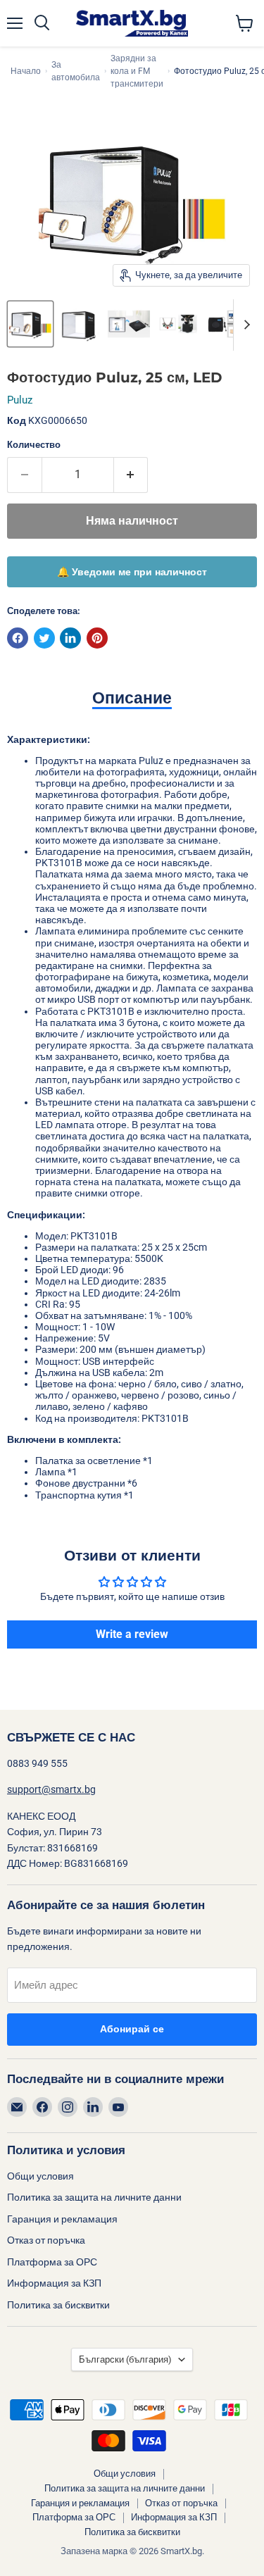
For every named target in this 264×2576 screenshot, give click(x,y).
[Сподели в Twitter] (44, 638)
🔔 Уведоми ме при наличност (132, 572)
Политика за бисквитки (58, 2305)
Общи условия (40, 2176)
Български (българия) (125, 2359)
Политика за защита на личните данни (94, 2197)
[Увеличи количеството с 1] (131, 475)
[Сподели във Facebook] (18, 638)
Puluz (20, 400)
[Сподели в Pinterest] (97, 638)
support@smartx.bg (51, 1789)
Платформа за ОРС (52, 2262)
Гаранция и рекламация (62, 2219)
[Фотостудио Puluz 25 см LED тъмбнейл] (30, 324)
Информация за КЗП (54, 2283)
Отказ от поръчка (46, 2240)
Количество (34, 445)
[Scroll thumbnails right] (244, 325)
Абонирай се (132, 2029)
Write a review (132, 1634)
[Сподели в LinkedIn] (70, 638)
